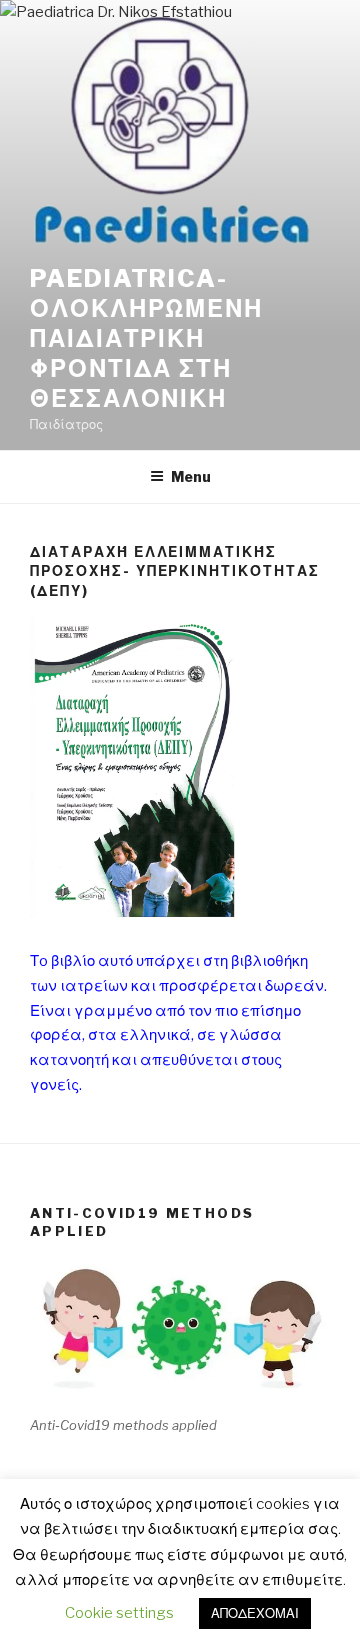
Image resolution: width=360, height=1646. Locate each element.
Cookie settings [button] (119, 1613)
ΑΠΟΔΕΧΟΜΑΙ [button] (255, 1613)
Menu (191, 476)
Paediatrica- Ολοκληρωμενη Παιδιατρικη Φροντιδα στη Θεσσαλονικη (146, 338)
